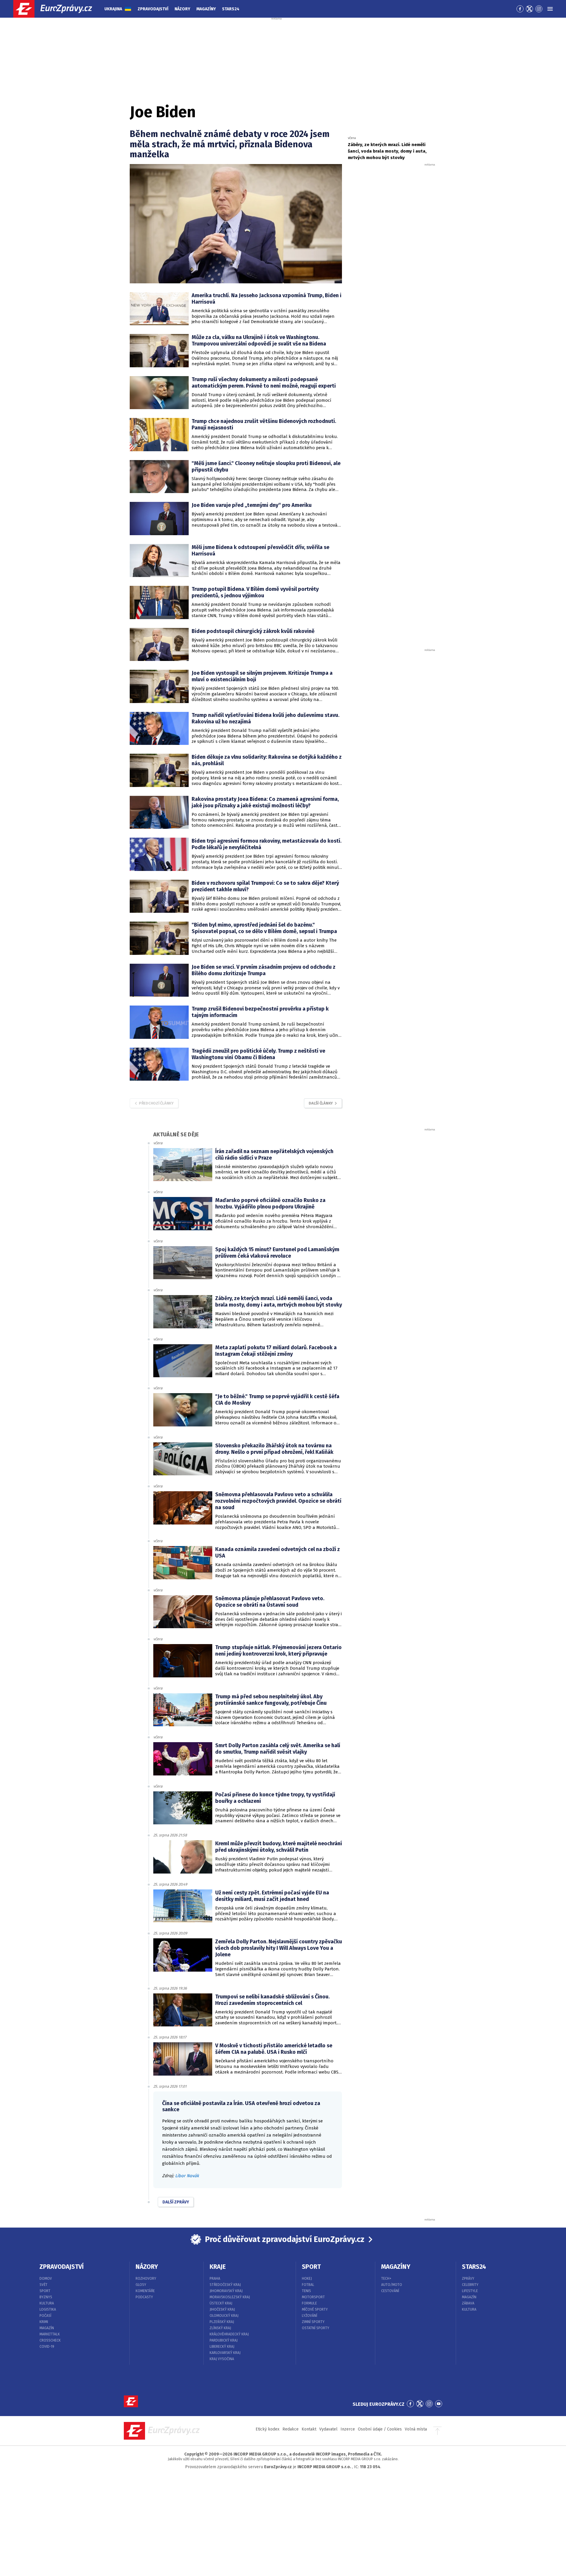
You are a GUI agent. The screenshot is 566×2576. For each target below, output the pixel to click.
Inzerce (348, 2429)
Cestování (390, 2291)
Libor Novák (187, 2176)
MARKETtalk (50, 2334)
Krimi (44, 2322)
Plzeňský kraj (222, 2322)
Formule (309, 2303)
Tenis (306, 2291)
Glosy (141, 2285)
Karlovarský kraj (225, 2353)
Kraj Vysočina (222, 2359)
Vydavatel (328, 2429)
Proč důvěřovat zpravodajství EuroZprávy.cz (285, 2239)
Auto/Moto (392, 2285)
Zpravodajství (153, 9)
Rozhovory (146, 2279)
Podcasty (144, 2297)
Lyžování (310, 2316)
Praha (215, 2279)
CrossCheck (50, 2340)
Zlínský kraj (220, 2328)
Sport (45, 2291)
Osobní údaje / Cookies (380, 2429)
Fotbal (308, 2285)
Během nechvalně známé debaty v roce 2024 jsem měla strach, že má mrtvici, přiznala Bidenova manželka (230, 144)
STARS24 (474, 2267)
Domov (46, 2279)
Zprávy (468, 2279)
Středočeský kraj (225, 2285)
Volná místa (416, 2429)
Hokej (307, 2279)
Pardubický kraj (224, 2340)
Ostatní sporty (316, 2328)
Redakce (291, 2429)
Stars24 (231, 9)
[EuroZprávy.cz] (58, 9)
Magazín (47, 2328)
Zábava (468, 2303)
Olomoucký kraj (224, 2316)
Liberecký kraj (222, 2347)
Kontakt (309, 2429)
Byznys (46, 2297)
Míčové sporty (315, 2309)
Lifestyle (470, 2291)
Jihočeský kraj (222, 2309)
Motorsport (313, 2297)
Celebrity (470, 2285)
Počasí (45, 2316)
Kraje (218, 2267)
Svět (43, 2285)
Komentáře (145, 2291)
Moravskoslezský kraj (230, 2297)
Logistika (48, 2309)
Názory (182, 9)
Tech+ (386, 2279)
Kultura (47, 2303)
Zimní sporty (313, 2322)
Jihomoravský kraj (226, 2291)
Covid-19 (47, 2347)
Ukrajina (113, 9)
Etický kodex (268, 2429)
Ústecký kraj (221, 2303)
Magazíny (206, 9)
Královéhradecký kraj (229, 2334)
